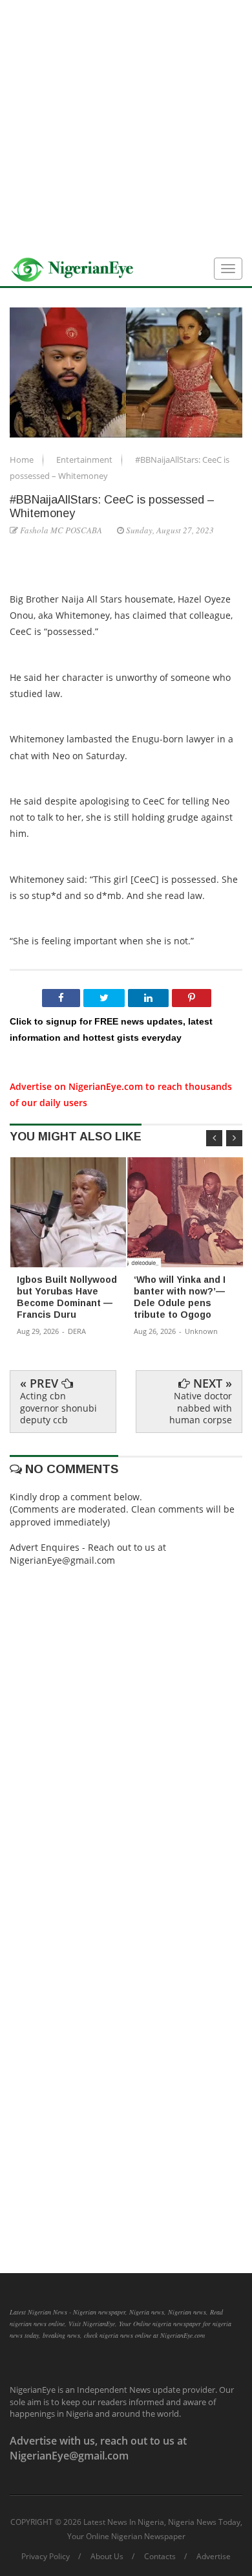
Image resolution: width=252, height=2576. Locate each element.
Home (23, 460)
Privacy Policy (46, 2557)
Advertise (214, 2557)
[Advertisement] (126, 126)
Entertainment (85, 460)
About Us (107, 2557)
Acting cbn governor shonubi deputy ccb (58, 1407)
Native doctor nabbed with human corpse (201, 1407)
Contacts (160, 2557)
